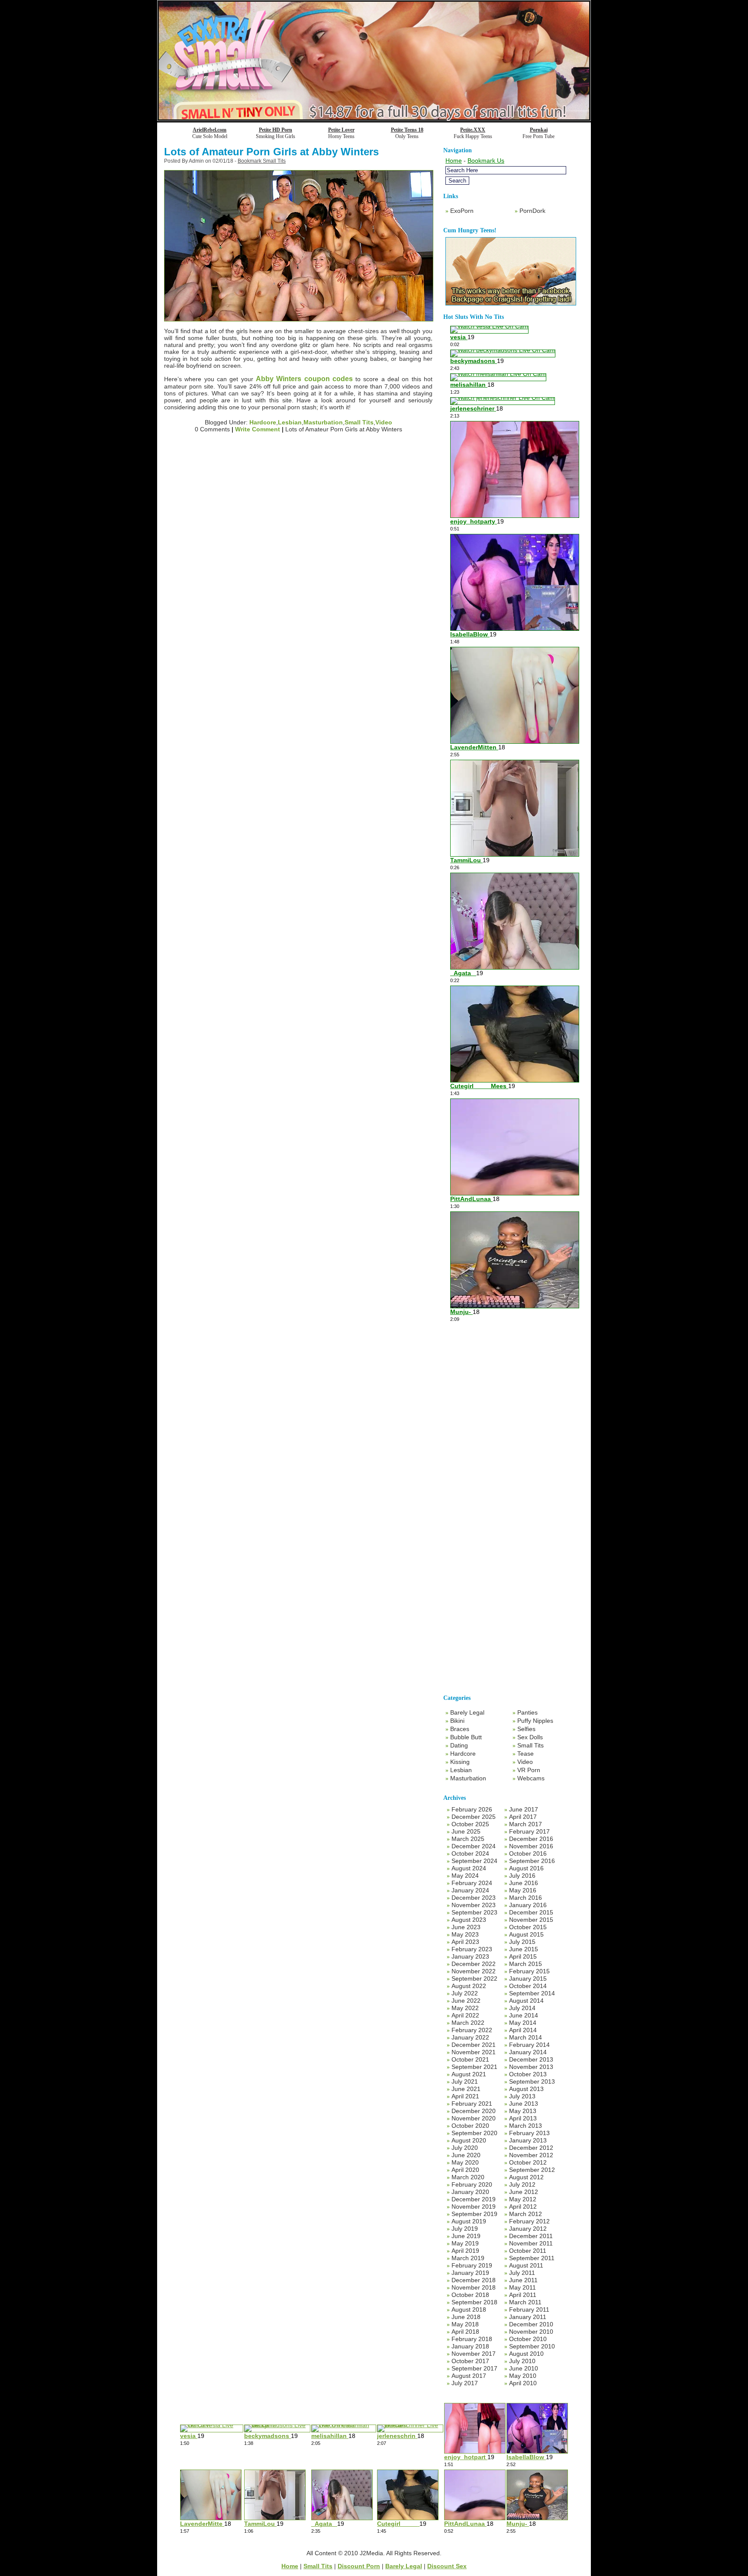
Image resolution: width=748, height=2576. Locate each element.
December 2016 (531, 1839)
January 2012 (528, 2229)
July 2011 (522, 2273)
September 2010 (532, 2346)
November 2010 (531, 2332)
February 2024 (472, 1883)
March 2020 (468, 2177)
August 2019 (469, 2221)
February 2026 (472, 1809)
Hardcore (263, 422)
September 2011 (532, 2258)
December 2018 (474, 2280)
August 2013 (526, 2089)
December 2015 (531, 1912)
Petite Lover (341, 130)
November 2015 (531, 1920)
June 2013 (524, 2104)
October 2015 (528, 1927)
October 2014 (528, 1986)
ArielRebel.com (210, 130)
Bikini (457, 1721)
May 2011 (522, 2287)
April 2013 (523, 2118)
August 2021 (469, 2074)
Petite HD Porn (276, 130)
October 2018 (470, 2295)
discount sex (447, 2566)
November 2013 (531, 2067)
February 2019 (472, 2265)
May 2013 (523, 2111)
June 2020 (466, 2155)
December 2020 (474, 2111)
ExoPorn (462, 211)
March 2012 (526, 2214)
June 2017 (524, 1809)
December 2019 (474, 2199)
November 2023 (474, 1905)
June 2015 (524, 1949)
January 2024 (470, 1890)
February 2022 (472, 2030)
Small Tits (359, 422)
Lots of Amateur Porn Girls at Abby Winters (271, 152)
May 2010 (523, 2376)
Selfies (526, 1729)
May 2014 (523, 2023)
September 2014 (532, 1993)
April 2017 (523, 1817)
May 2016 (523, 1890)
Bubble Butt (466, 1737)
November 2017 (474, 2354)
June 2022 (466, 2001)
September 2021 (474, 2067)
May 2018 (465, 2324)
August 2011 (526, 2265)
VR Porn (529, 1770)
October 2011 (528, 2251)
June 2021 (466, 2089)
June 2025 (466, 1831)
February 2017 (529, 1831)
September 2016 (532, 1861)
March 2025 (468, 1839)
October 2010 (528, 2339)
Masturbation (323, 422)
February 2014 (529, 2045)
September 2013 (532, 2081)
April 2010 (523, 2383)
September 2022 (474, 1979)
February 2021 (472, 2104)
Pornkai (539, 130)
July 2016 (522, 1876)
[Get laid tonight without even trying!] (511, 303)
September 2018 (474, 2302)
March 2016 (526, 1898)
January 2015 (528, 1979)
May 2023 (465, 1934)
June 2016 (524, 1883)
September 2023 (474, 1912)
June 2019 (466, 2236)
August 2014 (526, 2001)
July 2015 (522, 1942)
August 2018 (469, 2309)
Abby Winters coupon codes (304, 379)
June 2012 (524, 2192)
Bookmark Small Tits (262, 161)
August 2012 (526, 2177)
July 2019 (465, 2229)
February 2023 (472, 1949)
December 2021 (474, 2045)
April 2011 (523, 2295)
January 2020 (470, 2192)
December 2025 (474, 1817)
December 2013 (531, 2059)
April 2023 (465, 1942)
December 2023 (474, 1898)
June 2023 (466, 1927)
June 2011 (523, 2280)
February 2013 (529, 2133)
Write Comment (258, 429)
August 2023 (469, 1920)
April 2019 (465, 2251)
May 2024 (465, 1876)
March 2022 (468, 2023)
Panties (527, 1712)
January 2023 (470, 1956)
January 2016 (528, 1905)
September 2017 (474, 2368)
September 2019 (474, 2214)
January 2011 (528, 2317)
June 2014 (524, 2015)
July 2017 (465, 2383)
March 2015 (526, 1964)
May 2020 (465, 2162)
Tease (526, 1754)
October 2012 (528, 2162)
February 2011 (529, 2309)
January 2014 (528, 2052)
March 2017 (526, 1824)
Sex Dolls (530, 1737)
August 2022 (469, 1986)
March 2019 (468, 2258)
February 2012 (529, 2221)
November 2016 (531, 1846)
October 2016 (528, 1853)
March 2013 (526, 2126)
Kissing (460, 1762)
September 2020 (474, 2133)
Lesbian (290, 422)
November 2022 (474, 1971)
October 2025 (470, 1824)
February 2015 (529, 1971)
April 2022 (465, 2015)
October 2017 (470, 2361)
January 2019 (470, 2273)
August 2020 (469, 2140)
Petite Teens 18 (407, 130)
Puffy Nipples (535, 1721)
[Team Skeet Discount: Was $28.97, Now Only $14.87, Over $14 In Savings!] (374, 118)
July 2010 (522, 2361)
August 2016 (526, 1868)
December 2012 (531, 2148)
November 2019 (474, 2207)
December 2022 (474, 1964)
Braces (460, 1729)
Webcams (531, 1778)
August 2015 (526, 1934)
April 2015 (523, 1956)
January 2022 (470, 2037)
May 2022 (465, 2008)
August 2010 (526, 2354)
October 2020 (470, 2126)
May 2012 (523, 2199)
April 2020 (465, 2170)
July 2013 (522, 2096)
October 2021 (470, 2059)
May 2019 (465, 2243)
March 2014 (526, 2037)
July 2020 (465, 2148)
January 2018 (470, 2346)
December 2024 (474, 1846)
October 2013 (528, 2074)
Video (384, 422)
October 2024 (470, 1853)
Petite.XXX (473, 130)
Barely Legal (467, 1712)
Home (454, 161)
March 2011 (525, 2302)
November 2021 (474, 2052)
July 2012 (522, 2184)
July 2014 (522, 2008)
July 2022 (465, 1993)
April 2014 (523, 2030)
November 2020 (474, 2118)
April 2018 (465, 2332)
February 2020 (472, 2184)
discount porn (359, 2566)
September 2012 (532, 2170)
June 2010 (524, 2368)
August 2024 (469, 1868)
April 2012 (523, 2207)
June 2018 (466, 2317)
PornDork (532, 211)
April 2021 (465, 2096)
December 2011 (531, 2236)
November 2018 (474, 2287)
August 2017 (469, 2376)
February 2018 (472, 2339)
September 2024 (474, 1861)
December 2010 (531, 2324)
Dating (459, 1745)
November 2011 (531, 2243)
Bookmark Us (486, 161)
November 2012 (531, 2155)
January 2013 (528, 2140)
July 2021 (465, 2081)
